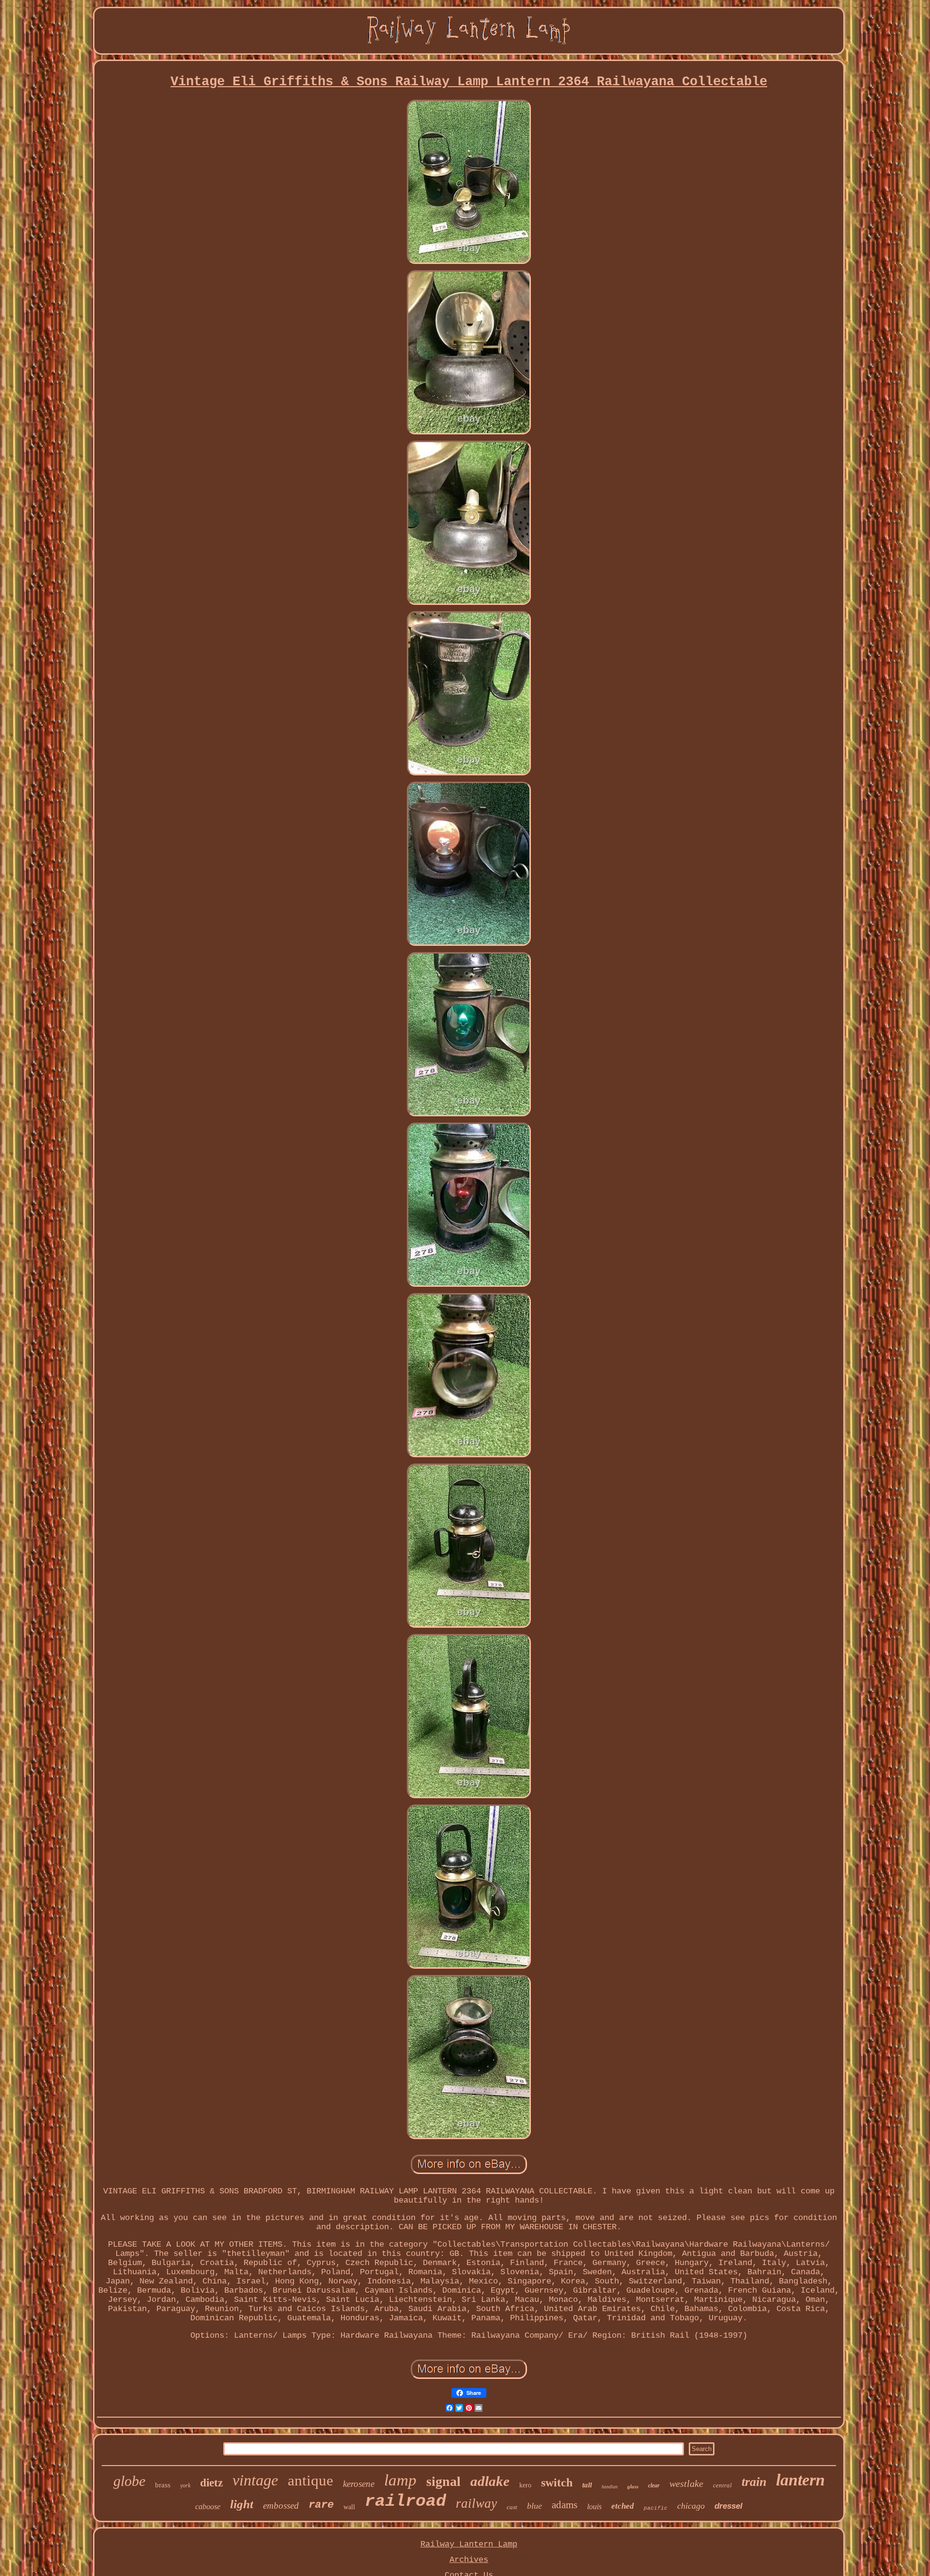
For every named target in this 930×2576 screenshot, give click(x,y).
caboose (208, 2507)
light (242, 2504)
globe (129, 2481)
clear (654, 2485)
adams (565, 2505)
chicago (691, 2506)
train (754, 2482)
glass (633, 2486)
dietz (211, 2483)
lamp (400, 2480)
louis (594, 2507)
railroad (405, 2501)
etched (623, 2506)
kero (525, 2485)
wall (349, 2507)
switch (557, 2483)
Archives (469, 2560)
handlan (610, 2487)
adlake (490, 2481)
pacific (656, 2508)
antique (310, 2480)
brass (163, 2485)
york (185, 2485)
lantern (800, 2480)
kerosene (359, 2484)
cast (512, 2507)
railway (476, 2503)
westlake (686, 2483)
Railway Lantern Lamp (469, 2544)
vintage (255, 2480)
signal (443, 2481)
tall (587, 2485)
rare (321, 2505)
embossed (281, 2506)
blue (535, 2506)
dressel (728, 2506)
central (722, 2485)
